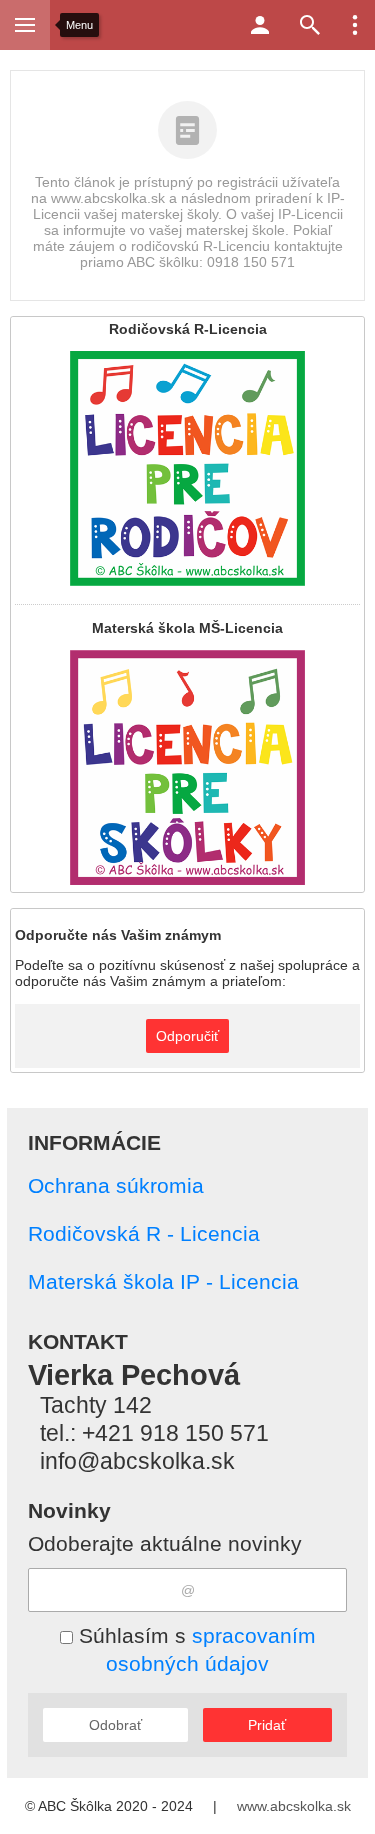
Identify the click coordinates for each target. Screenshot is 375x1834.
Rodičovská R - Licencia (144, 1233)
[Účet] (260, 25)
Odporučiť (187, 1036)
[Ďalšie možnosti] (355, 25)
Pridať (267, 1725)
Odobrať (115, 1725)
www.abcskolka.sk (294, 1806)
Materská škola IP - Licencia (163, 1281)
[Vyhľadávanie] (310, 25)
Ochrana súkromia (116, 1185)
